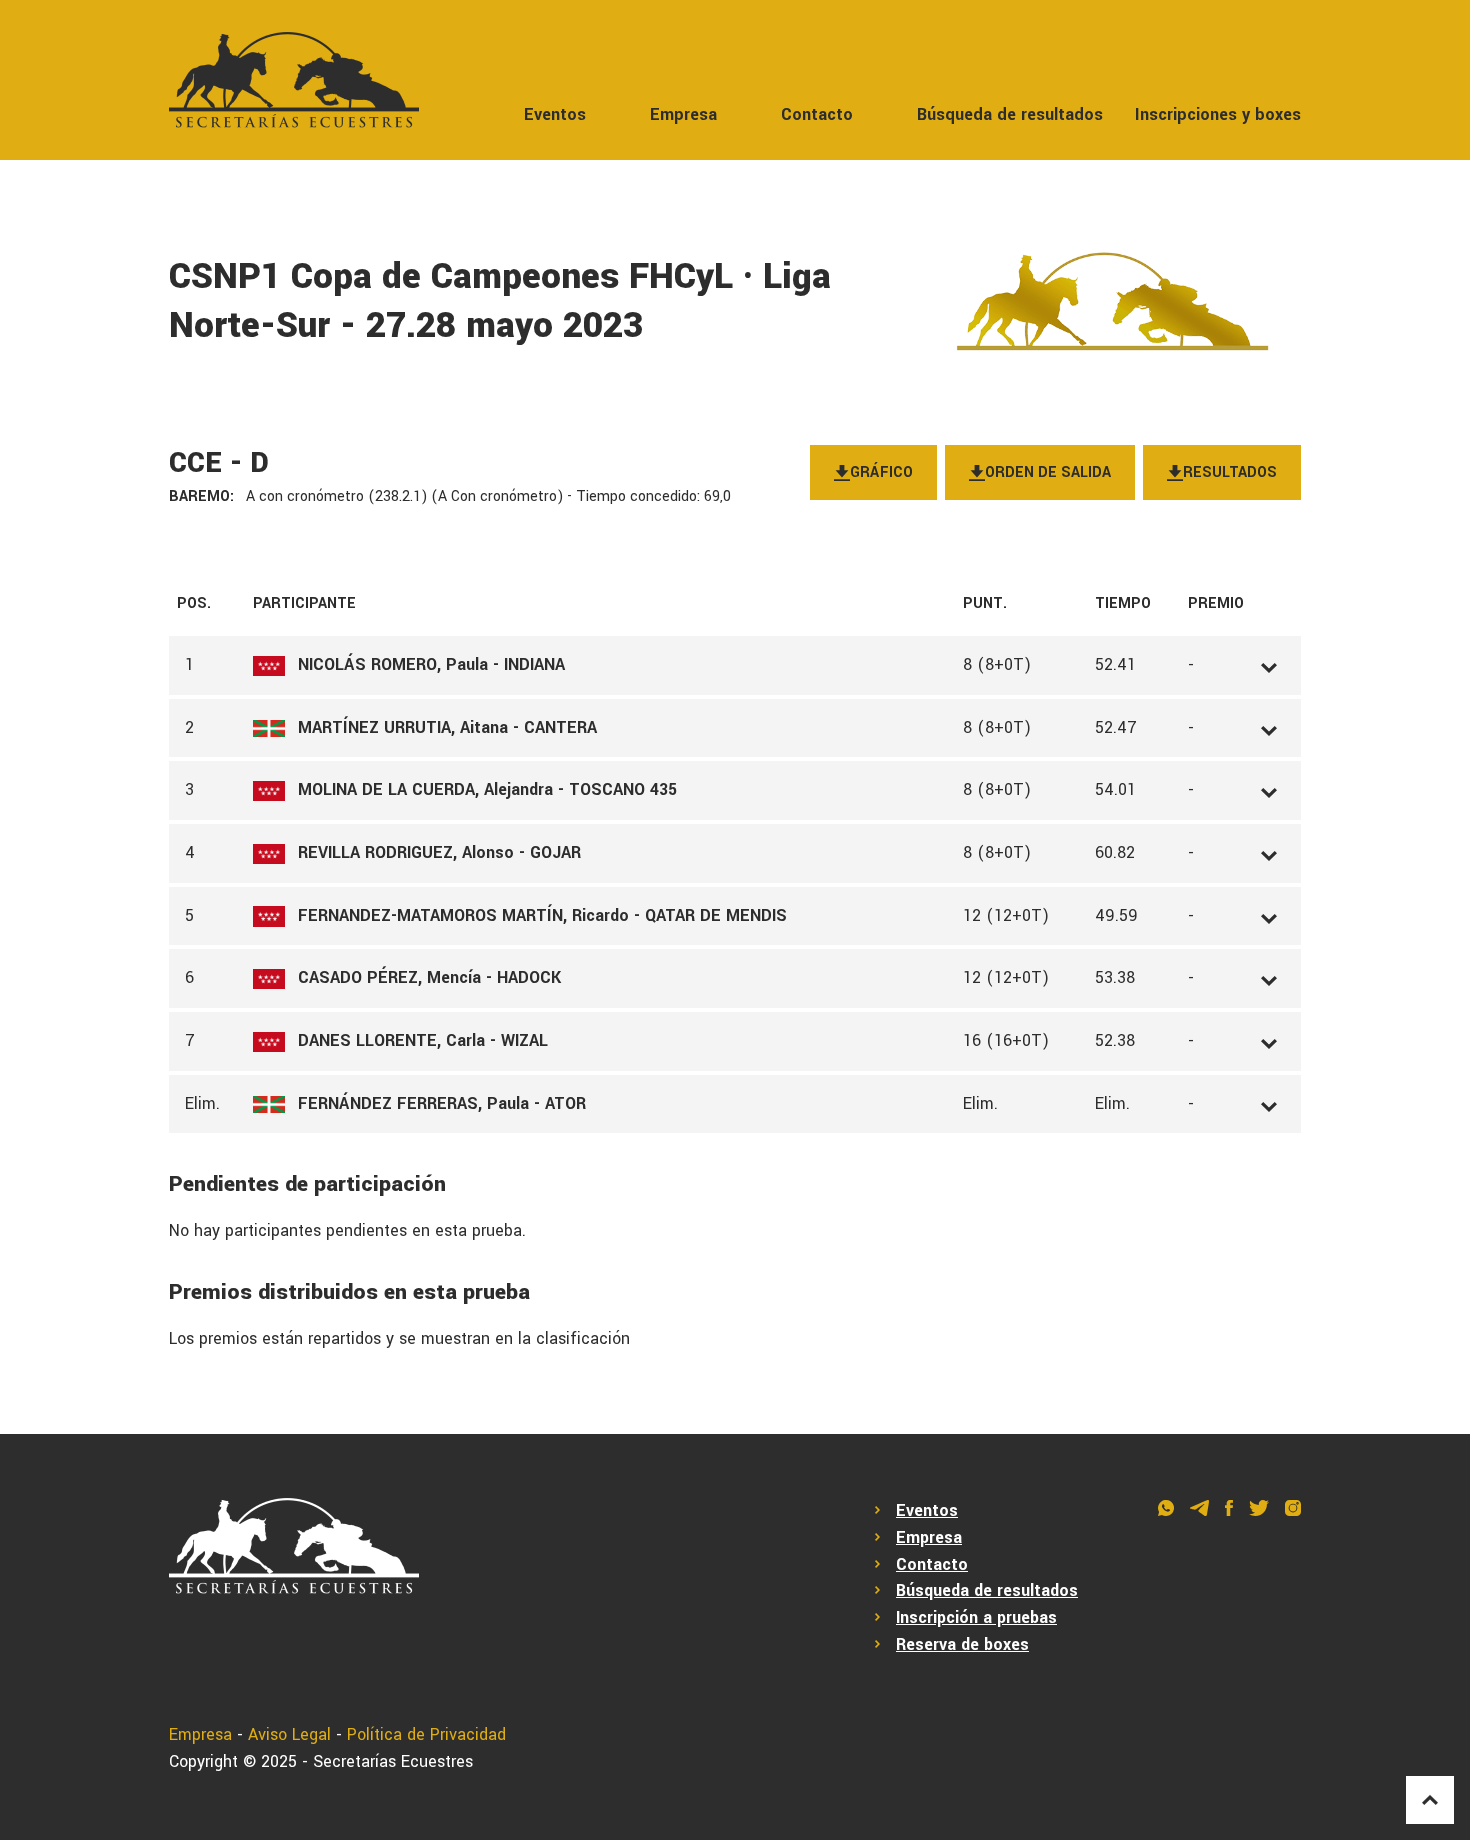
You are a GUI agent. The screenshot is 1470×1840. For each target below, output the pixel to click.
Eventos (555, 114)
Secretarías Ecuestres (393, 1761)
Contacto (817, 114)
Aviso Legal (289, 1734)
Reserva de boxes (962, 1644)
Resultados (1230, 472)
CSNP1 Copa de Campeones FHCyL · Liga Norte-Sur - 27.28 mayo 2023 (500, 301)
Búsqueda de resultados (1010, 114)
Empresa (683, 114)
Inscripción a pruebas (976, 1617)
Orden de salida (1048, 472)
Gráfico (881, 472)
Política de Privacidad (426, 1734)
